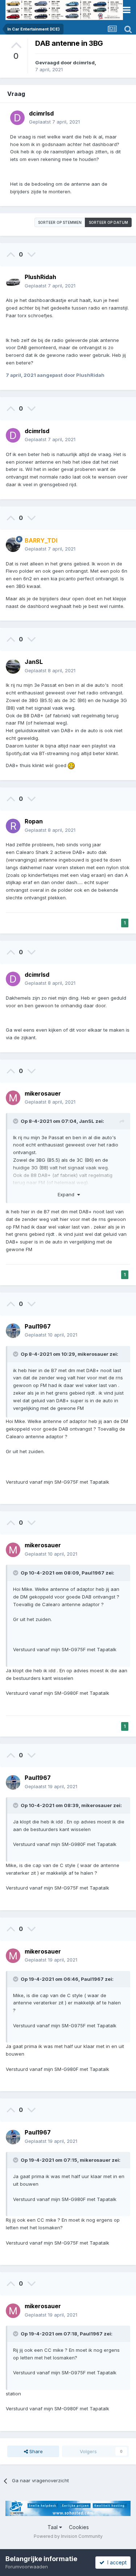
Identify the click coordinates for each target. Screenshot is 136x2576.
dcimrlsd (84, 63)
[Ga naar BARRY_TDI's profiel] (13, 545)
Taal (53, 2527)
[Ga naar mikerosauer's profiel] (13, 1098)
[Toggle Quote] (16, 1121)
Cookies (79, 2527)
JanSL (34, 662)
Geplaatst (54, 122)
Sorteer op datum (108, 222)
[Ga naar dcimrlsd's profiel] (17, 118)
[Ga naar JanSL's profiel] (13, 666)
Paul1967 (38, 1326)
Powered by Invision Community (68, 2536)
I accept (116, 2562)
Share (35, 2451)
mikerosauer (43, 1093)
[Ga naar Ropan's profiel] (13, 826)
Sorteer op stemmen (60, 222)
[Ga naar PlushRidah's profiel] (13, 282)
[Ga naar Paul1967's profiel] (13, 1331)
